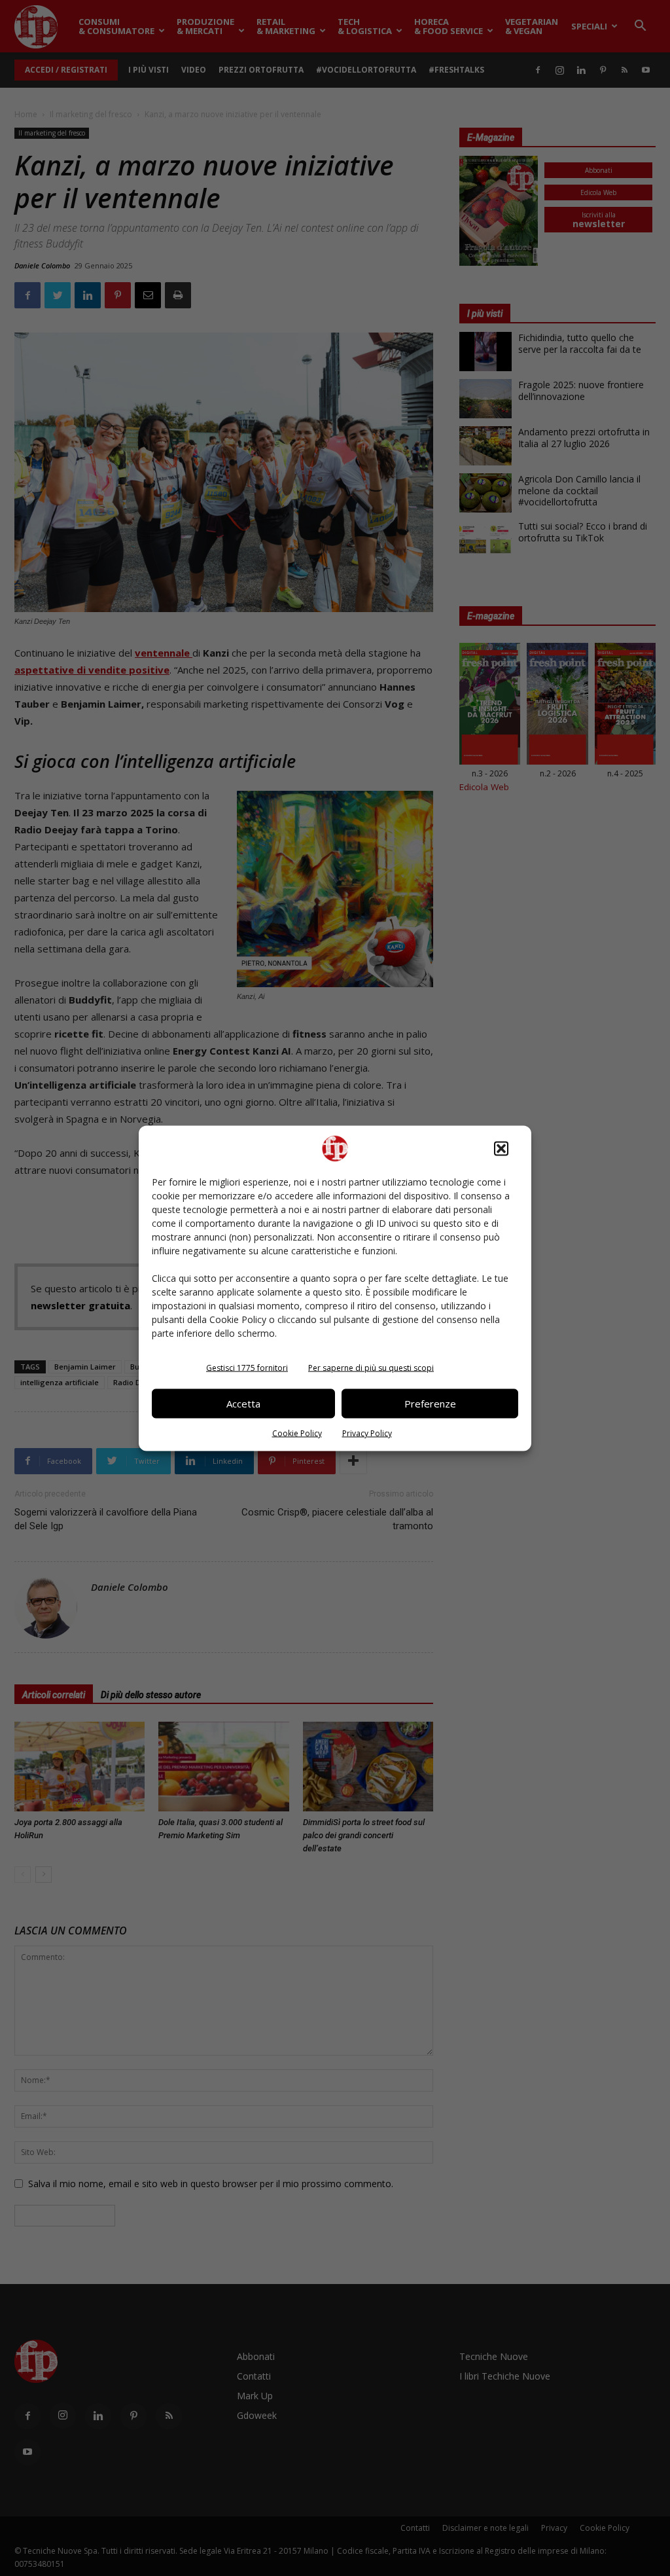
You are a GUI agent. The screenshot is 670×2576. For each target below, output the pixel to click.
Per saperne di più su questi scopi (371, 1367)
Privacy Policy (367, 1433)
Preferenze (430, 1404)
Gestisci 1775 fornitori (247, 1367)
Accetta (243, 1404)
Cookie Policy (297, 1433)
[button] (501, 1148)
